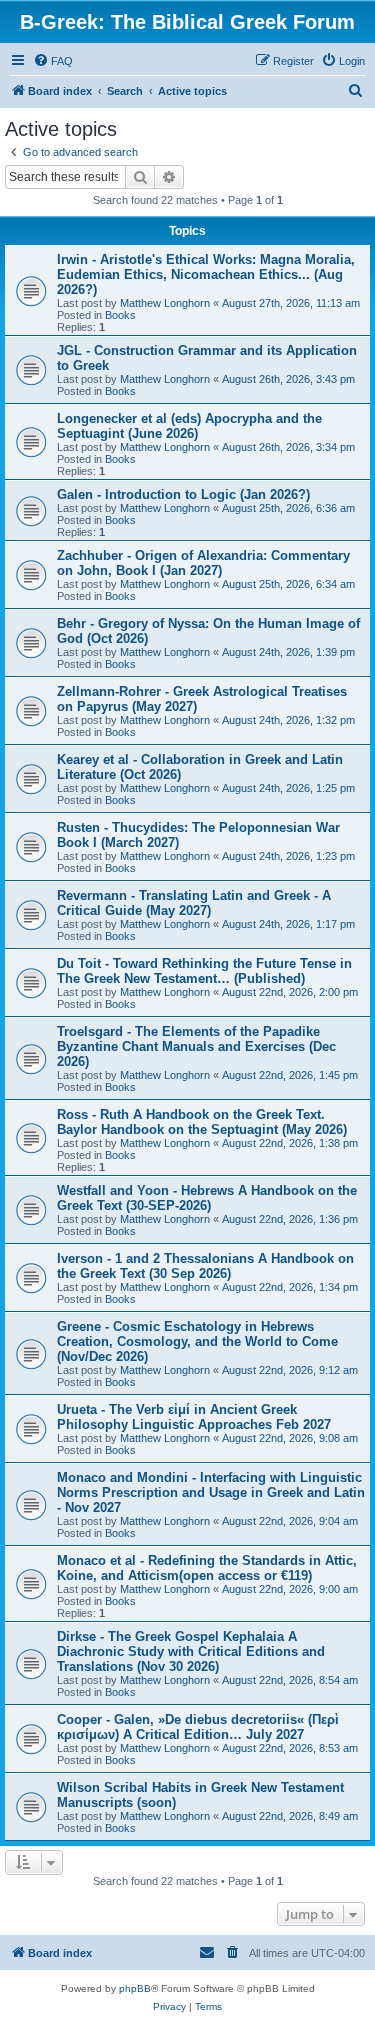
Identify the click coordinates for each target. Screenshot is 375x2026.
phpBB (135, 1988)
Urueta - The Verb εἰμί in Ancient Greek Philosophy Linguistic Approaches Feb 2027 (194, 1417)
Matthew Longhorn (165, 303)
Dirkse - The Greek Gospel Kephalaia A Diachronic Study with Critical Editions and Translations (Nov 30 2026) (191, 1651)
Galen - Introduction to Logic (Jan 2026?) (183, 494)
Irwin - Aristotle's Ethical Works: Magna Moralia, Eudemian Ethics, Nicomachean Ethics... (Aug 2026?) (206, 274)
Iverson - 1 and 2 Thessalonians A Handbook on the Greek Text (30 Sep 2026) (205, 1266)
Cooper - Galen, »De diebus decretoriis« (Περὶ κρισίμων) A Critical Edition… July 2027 (198, 1727)
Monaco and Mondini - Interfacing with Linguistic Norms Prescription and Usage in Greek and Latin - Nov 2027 (211, 1492)
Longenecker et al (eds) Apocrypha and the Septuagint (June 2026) (189, 426)
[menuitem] (53, 61)
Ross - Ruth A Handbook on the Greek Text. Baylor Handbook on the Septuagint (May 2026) (202, 1122)
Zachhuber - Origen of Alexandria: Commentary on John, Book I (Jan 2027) (203, 563)
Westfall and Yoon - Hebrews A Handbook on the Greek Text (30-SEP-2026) (207, 1198)
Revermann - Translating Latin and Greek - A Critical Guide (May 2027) (194, 903)
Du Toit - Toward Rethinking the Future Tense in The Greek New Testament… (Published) (204, 971)
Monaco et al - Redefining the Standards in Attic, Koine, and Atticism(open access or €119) (207, 1568)
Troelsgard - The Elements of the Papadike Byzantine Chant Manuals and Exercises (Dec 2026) (196, 1046)
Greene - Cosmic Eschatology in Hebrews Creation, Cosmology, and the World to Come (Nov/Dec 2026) (197, 1341)
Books (120, 315)
